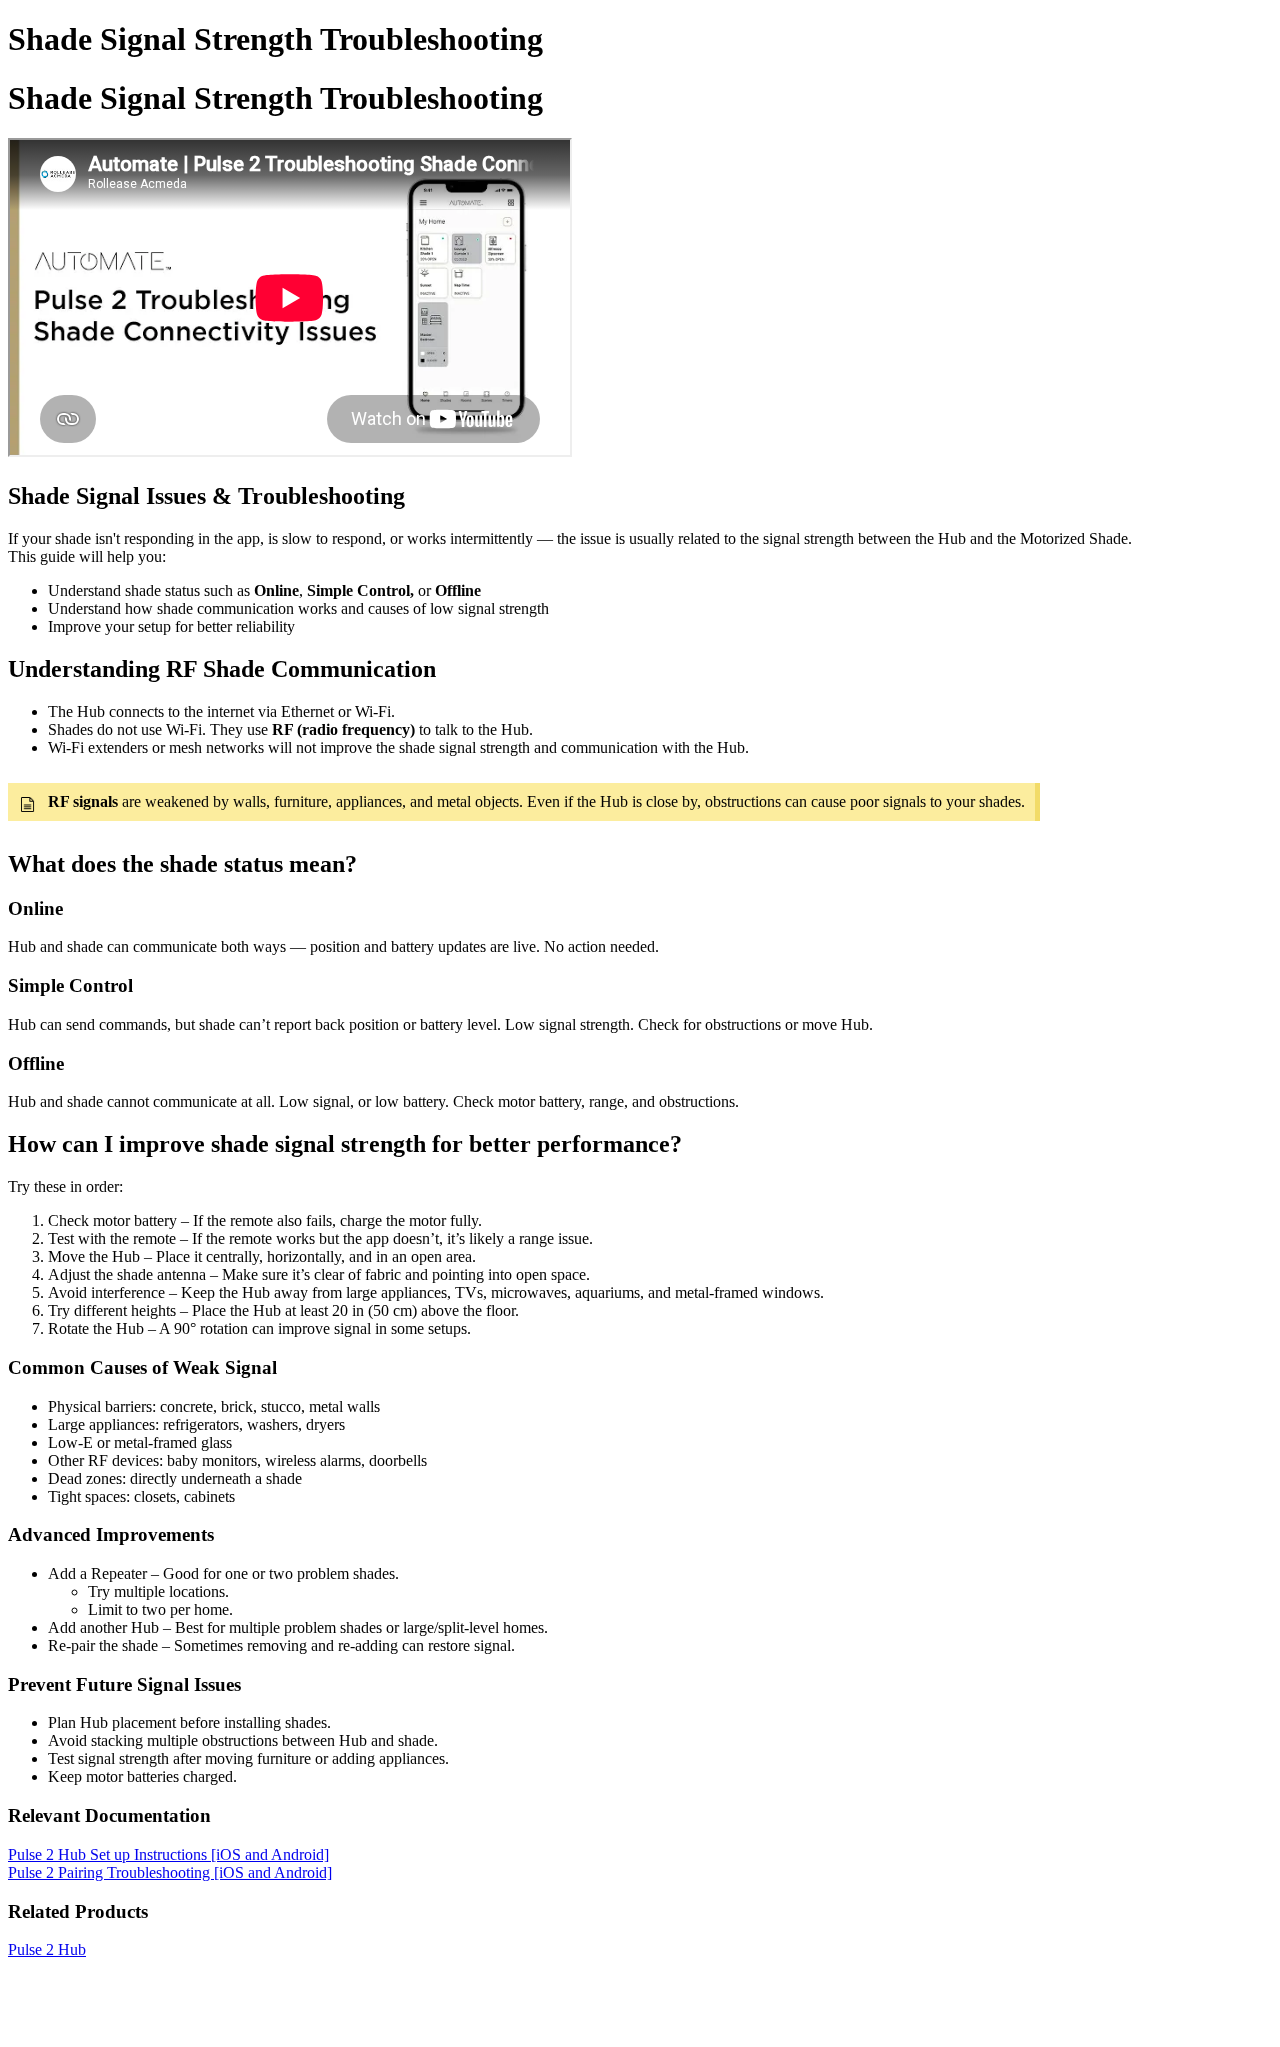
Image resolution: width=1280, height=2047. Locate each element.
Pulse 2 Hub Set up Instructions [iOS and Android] (168, 1854)
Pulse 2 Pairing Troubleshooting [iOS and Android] (170, 1872)
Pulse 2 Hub (47, 1949)
